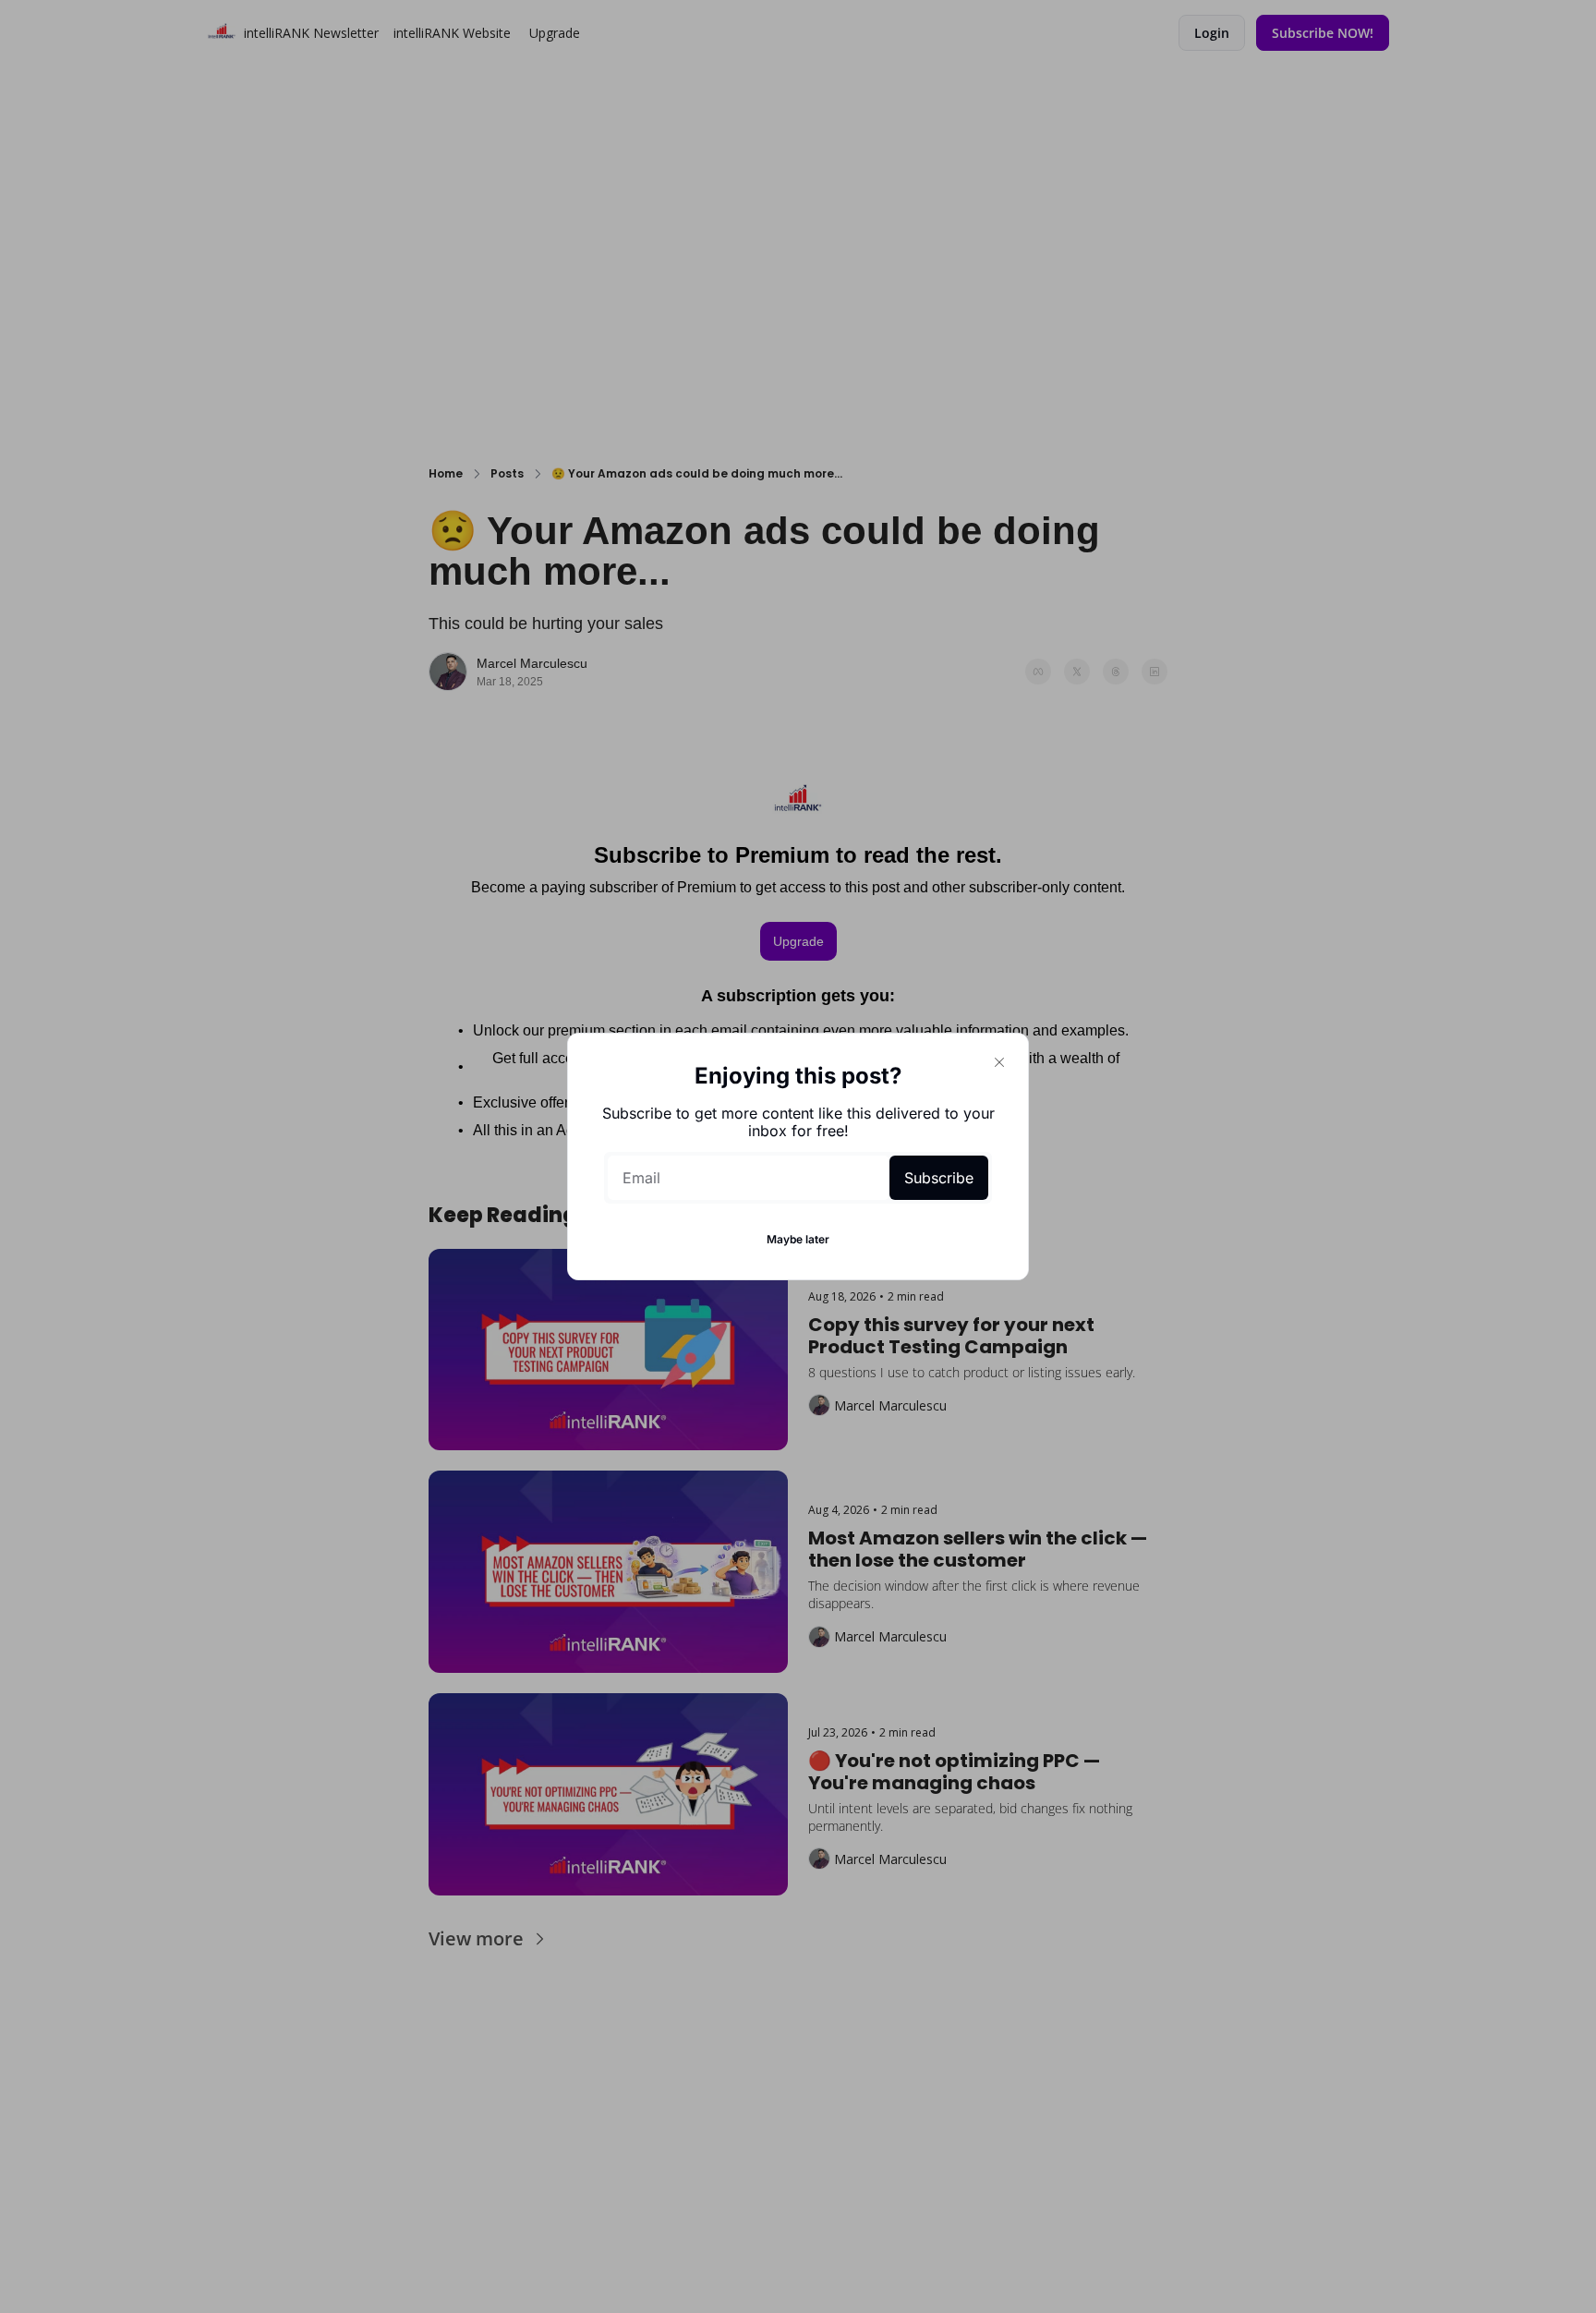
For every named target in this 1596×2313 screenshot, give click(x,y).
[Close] (999, 1062)
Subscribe (939, 1178)
